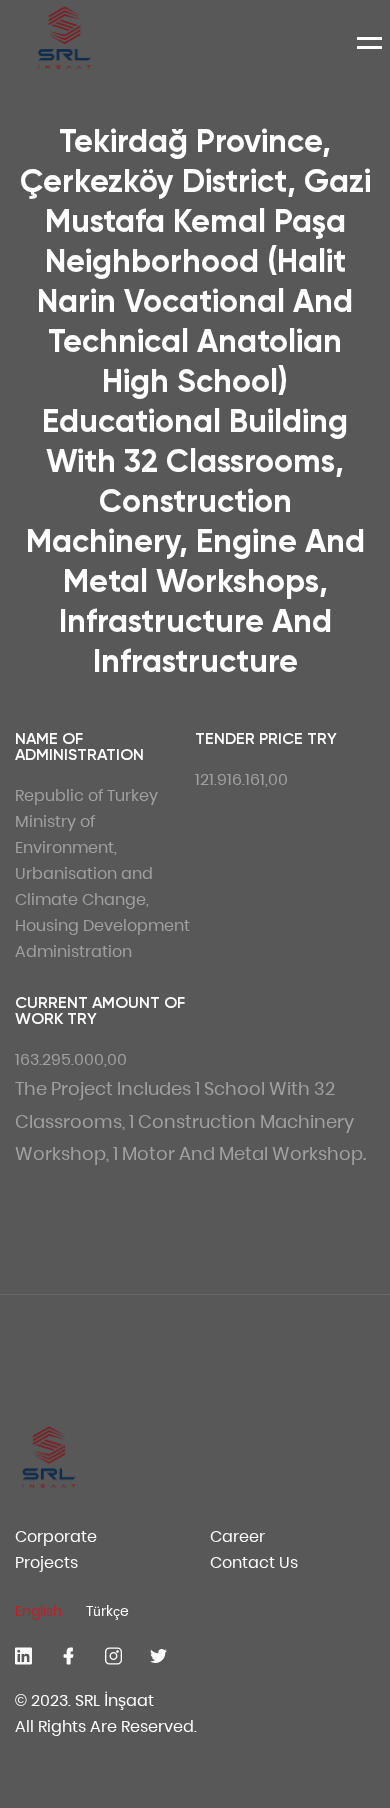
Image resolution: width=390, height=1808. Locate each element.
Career (237, 1536)
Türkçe (107, 1611)
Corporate (56, 1536)
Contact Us (254, 1562)
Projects (46, 1562)
